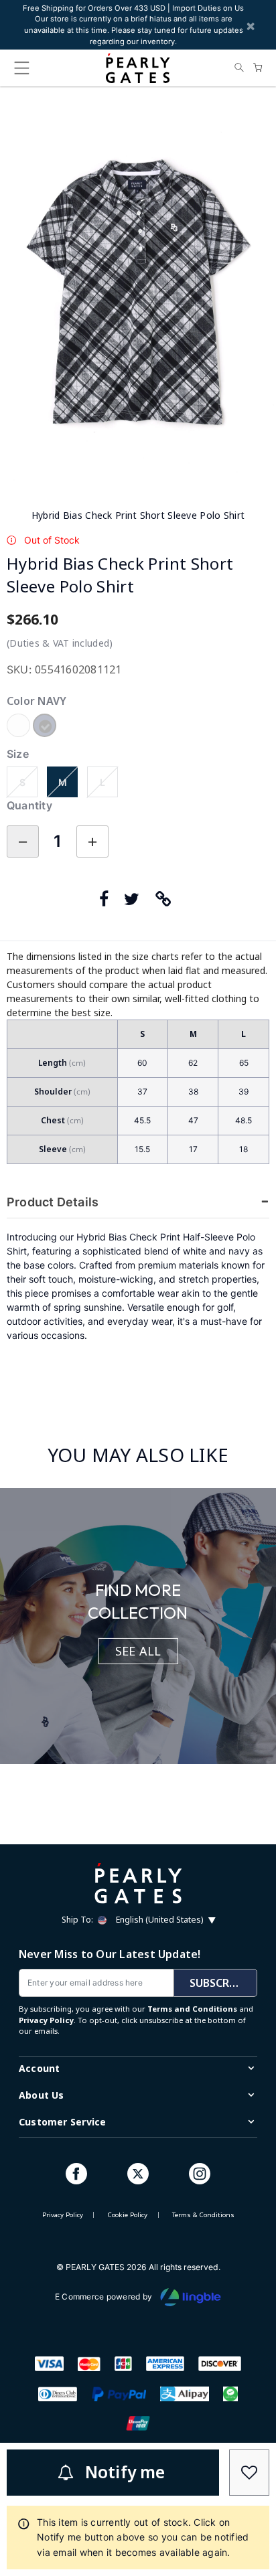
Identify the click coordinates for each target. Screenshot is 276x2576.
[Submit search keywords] (239, 68)
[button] (166, 900)
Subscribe (218, 1983)
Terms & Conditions (203, 2215)
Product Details (53, 1202)
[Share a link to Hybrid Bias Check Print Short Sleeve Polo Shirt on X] (135, 900)
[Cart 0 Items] (258, 68)
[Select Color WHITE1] (20, 727)
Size (18, 754)
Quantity (29, 805)
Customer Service (62, 2122)
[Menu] (21, 71)
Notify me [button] (125, 2472)
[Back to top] (249, 2364)
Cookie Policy (127, 2215)
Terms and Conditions (192, 2009)
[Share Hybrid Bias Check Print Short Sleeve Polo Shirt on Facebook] (107, 900)
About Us (42, 2095)
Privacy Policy (46, 2020)
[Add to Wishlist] (249, 2473)
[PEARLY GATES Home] (138, 68)
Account (39, 2068)
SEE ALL (138, 1651)
